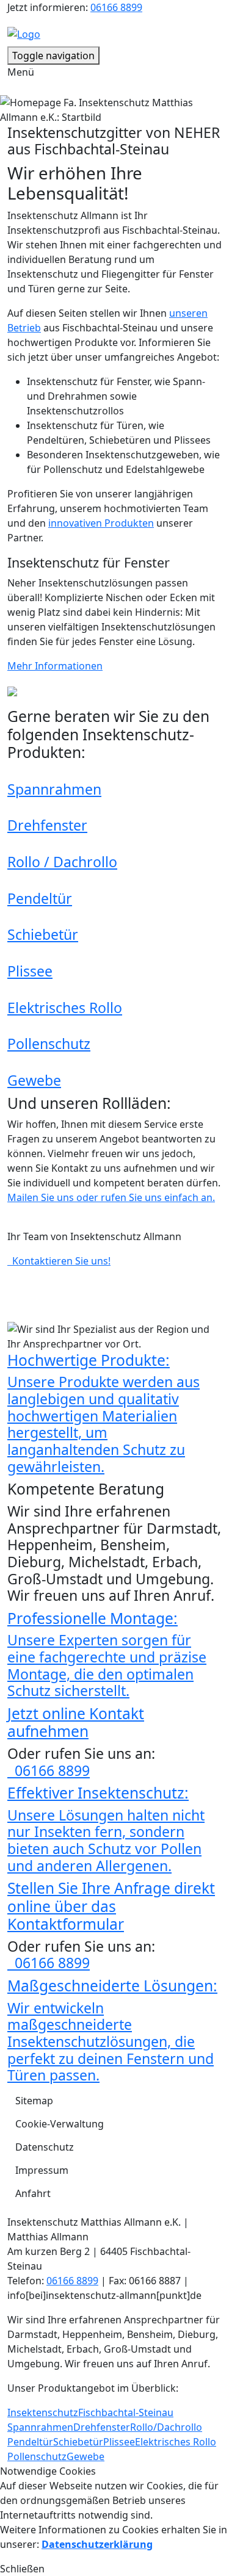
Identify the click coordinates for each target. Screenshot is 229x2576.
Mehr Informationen (55, 666)
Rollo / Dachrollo (62, 862)
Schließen (22, 2569)
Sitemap (34, 2101)
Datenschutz (45, 2147)
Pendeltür (40, 898)
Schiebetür (43, 934)
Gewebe (34, 1080)
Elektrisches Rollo (65, 1008)
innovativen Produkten (101, 523)
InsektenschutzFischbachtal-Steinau (90, 2412)
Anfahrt (33, 2193)
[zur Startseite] (24, 33)
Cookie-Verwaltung (60, 2124)
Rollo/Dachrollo (166, 2427)
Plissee (30, 971)
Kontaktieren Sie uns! (59, 1261)
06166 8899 (116, 7)
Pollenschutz (49, 1044)
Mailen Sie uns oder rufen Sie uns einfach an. (111, 1197)
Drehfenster (47, 825)
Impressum (42, 2170)
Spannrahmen (54, 789)
